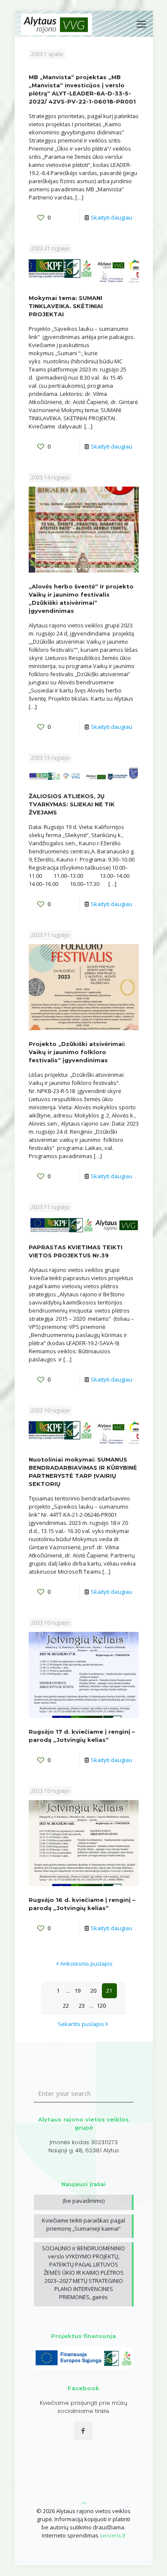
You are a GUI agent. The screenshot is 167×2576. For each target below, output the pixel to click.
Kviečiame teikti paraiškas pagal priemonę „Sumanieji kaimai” (83, 2224)
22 (66, 2006)
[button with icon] (83, 2431)
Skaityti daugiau (112, 217)
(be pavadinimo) (83, 2201)
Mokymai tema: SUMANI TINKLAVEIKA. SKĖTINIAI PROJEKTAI (66, 306)
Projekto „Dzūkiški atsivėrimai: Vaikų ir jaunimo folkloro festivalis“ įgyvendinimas (77, 1052)
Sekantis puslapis (81, 2024)
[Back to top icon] (84, 2503)
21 (109, 1991)
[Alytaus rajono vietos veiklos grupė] (57, 24)
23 (82, 2006)
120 (101, 2006)
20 (93, 1991)
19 (78, 1991)
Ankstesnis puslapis (86, 1964)
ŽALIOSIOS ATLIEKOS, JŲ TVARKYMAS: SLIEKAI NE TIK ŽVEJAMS (72, 804)
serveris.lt (113, 2535)
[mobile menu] (141, 24)
